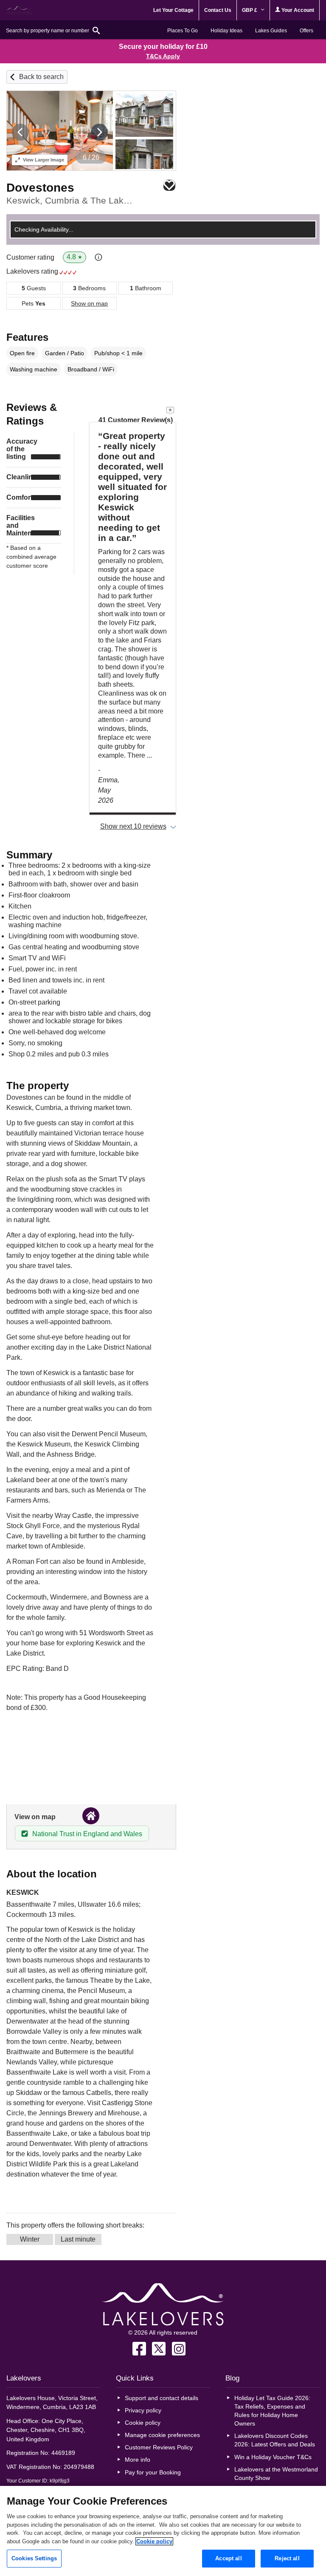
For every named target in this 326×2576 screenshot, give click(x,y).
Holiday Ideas (226, 31)
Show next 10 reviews (133, 826)
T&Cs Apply (163, 56)
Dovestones (40, 188)
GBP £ (250, 10)
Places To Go (183, 31)
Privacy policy (143, 2410)
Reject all (287, 2558)
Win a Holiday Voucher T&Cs (273, 2457)
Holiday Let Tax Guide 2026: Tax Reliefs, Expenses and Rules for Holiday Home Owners (272, 2411)
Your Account (297, 10)
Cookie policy (143, 2423)
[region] (163, 2531)
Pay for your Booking (153, 2472)
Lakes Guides (271, 31)
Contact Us (218, 10)
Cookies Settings (34, 2558)
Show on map (89, 303)
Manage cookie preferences (162, 2435)
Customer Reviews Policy (159, 2447)
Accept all (228, 2558)
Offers (306, 31)
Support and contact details (162, 2398)
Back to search (41, 77)
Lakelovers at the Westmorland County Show (276, 2474)
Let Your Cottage (173, 10)
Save (169, 185)
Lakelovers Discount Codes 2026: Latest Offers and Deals (275, 2440)
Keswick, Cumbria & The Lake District (72, 200)
